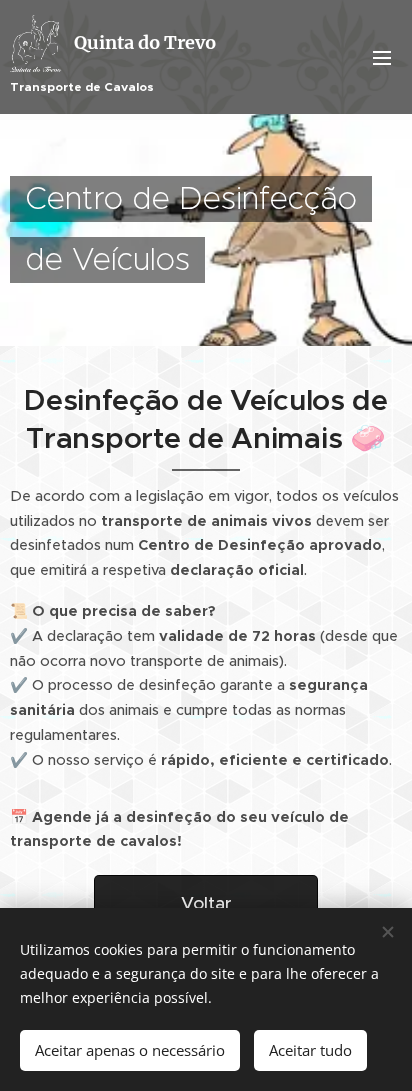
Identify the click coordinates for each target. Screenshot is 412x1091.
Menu (382, 57)
